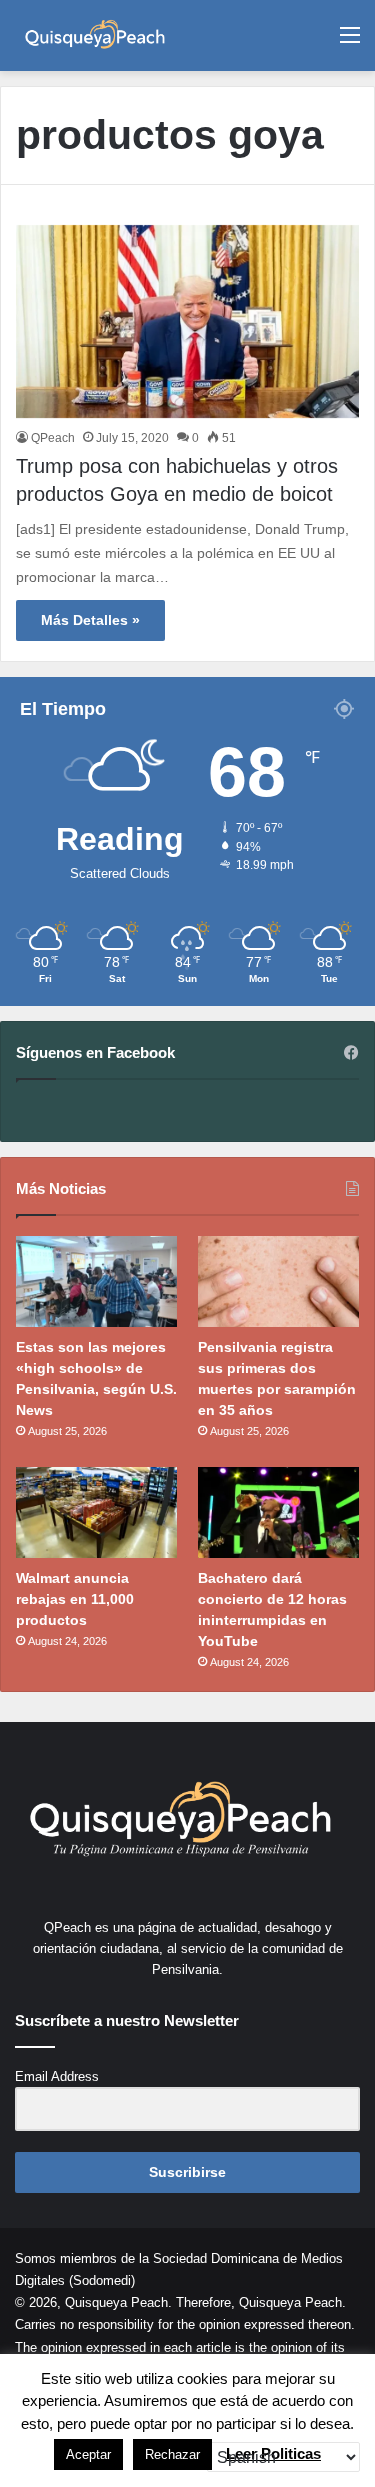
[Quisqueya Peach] (95, 35)
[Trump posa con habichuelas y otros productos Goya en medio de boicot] (187, 321)
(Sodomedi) (102, 2280)
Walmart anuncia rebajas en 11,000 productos (75, 1599)
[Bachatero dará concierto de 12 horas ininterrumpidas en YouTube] (278, 1512)
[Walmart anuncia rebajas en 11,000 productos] (96, 1512)
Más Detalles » (90, 620)
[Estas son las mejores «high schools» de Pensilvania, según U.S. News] (96, 1281)
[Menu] (350, 42)
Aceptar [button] (88, 2454)
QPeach (53, 438)
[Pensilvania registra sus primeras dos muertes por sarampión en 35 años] (278, 1281)
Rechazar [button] (172, 2454)
